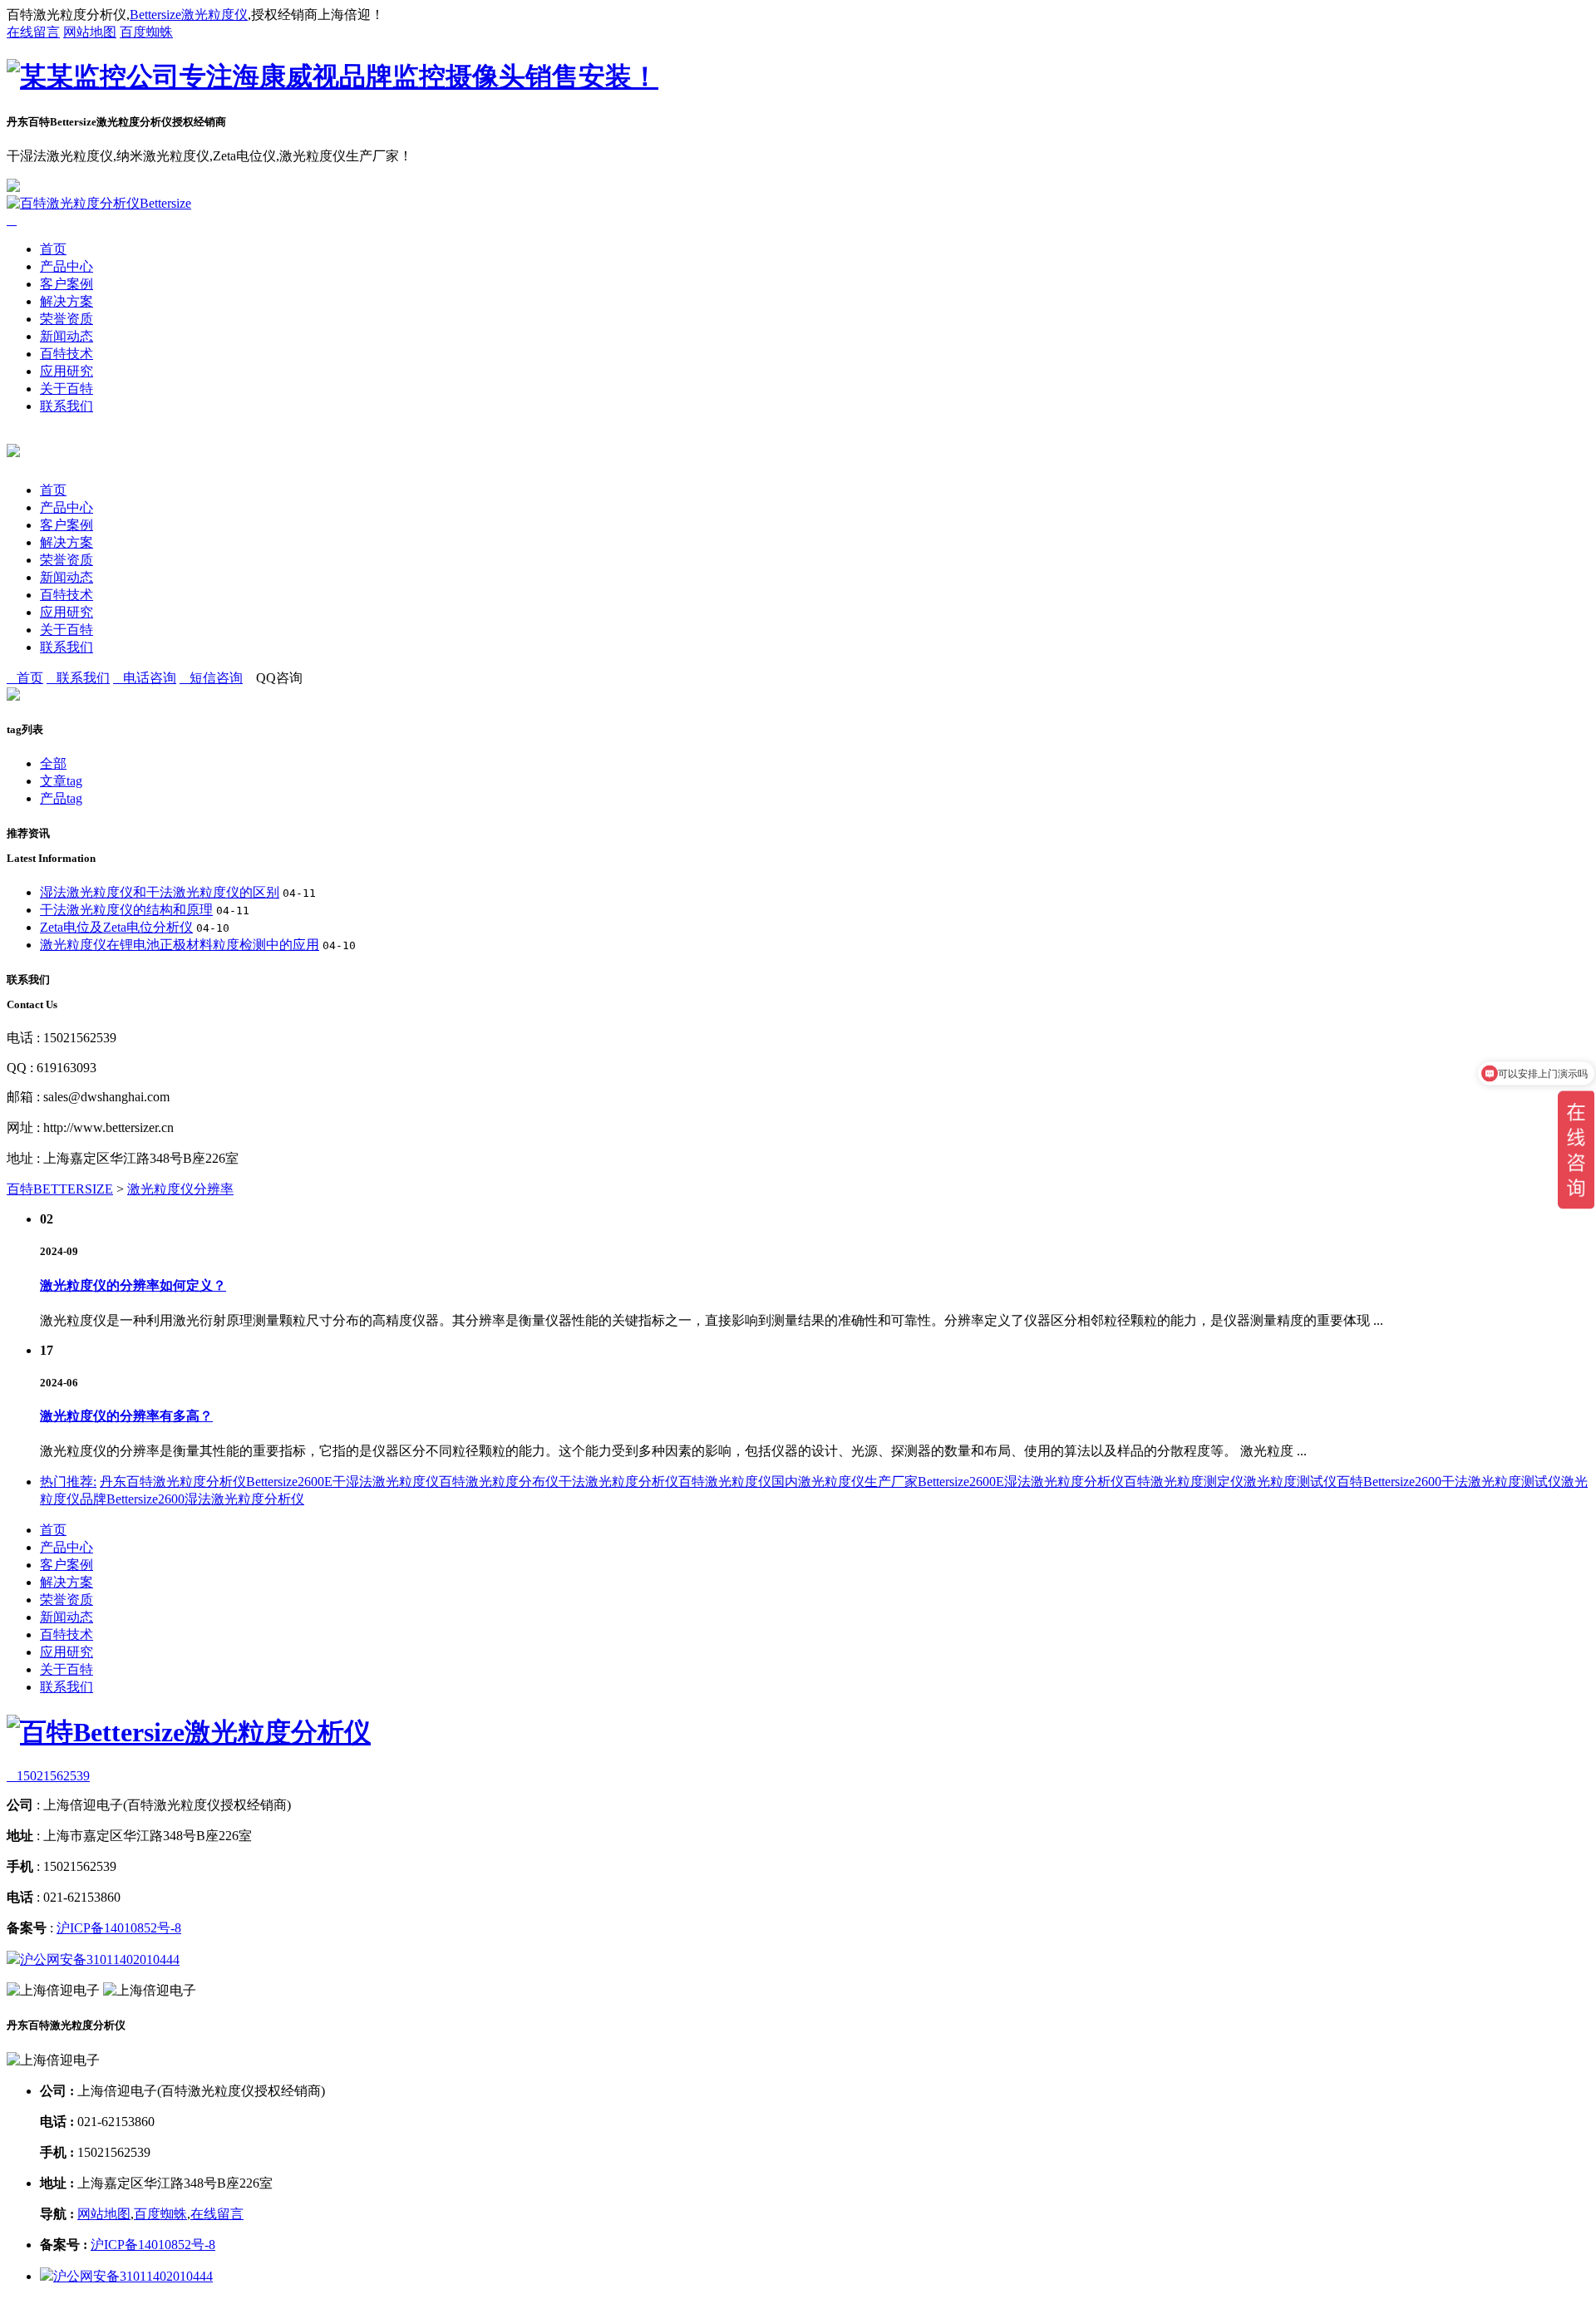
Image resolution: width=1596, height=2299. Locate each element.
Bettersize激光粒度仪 (189, 15)
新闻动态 (66, 336)
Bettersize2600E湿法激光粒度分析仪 (1021, 1482)
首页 (53, 249)
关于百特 (66, 389)
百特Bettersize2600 (1389, 1482)
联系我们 (66, 406)
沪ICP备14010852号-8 (119, 1928)
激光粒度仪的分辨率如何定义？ (133, 1285)
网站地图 (90, 32)
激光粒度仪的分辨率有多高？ (126, 1416)
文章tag (61, 781)
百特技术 (66, 354)
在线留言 (33, 32)
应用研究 (66, 371)
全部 (53, 763)
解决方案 (66, 301)
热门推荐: (68, 1482)
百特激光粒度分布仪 (499, 1482)
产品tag (61, 798)
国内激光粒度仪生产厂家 (845, 1482)
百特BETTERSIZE (60, 1189)
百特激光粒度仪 (725, 1482)
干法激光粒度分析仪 (618, 1482)
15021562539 (48, 1776)
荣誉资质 (66, 319)
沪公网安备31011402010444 (100, 1959)
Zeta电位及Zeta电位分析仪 (116, 927)
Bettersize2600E (289, 1482)
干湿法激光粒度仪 (386, 1482)
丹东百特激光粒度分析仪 (173, 1482)
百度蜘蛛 (146, 32)
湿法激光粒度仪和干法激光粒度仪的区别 (160, 892)
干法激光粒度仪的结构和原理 (126, 910)
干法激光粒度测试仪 (1501, 1482)
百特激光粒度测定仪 (1184, 1482)
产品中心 (66, 266)
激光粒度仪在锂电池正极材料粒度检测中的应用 (180, 945)
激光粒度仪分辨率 (180, 1189)
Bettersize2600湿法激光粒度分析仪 (205, 1499)
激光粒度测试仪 (1290, 1482)
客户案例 (66, 284)
